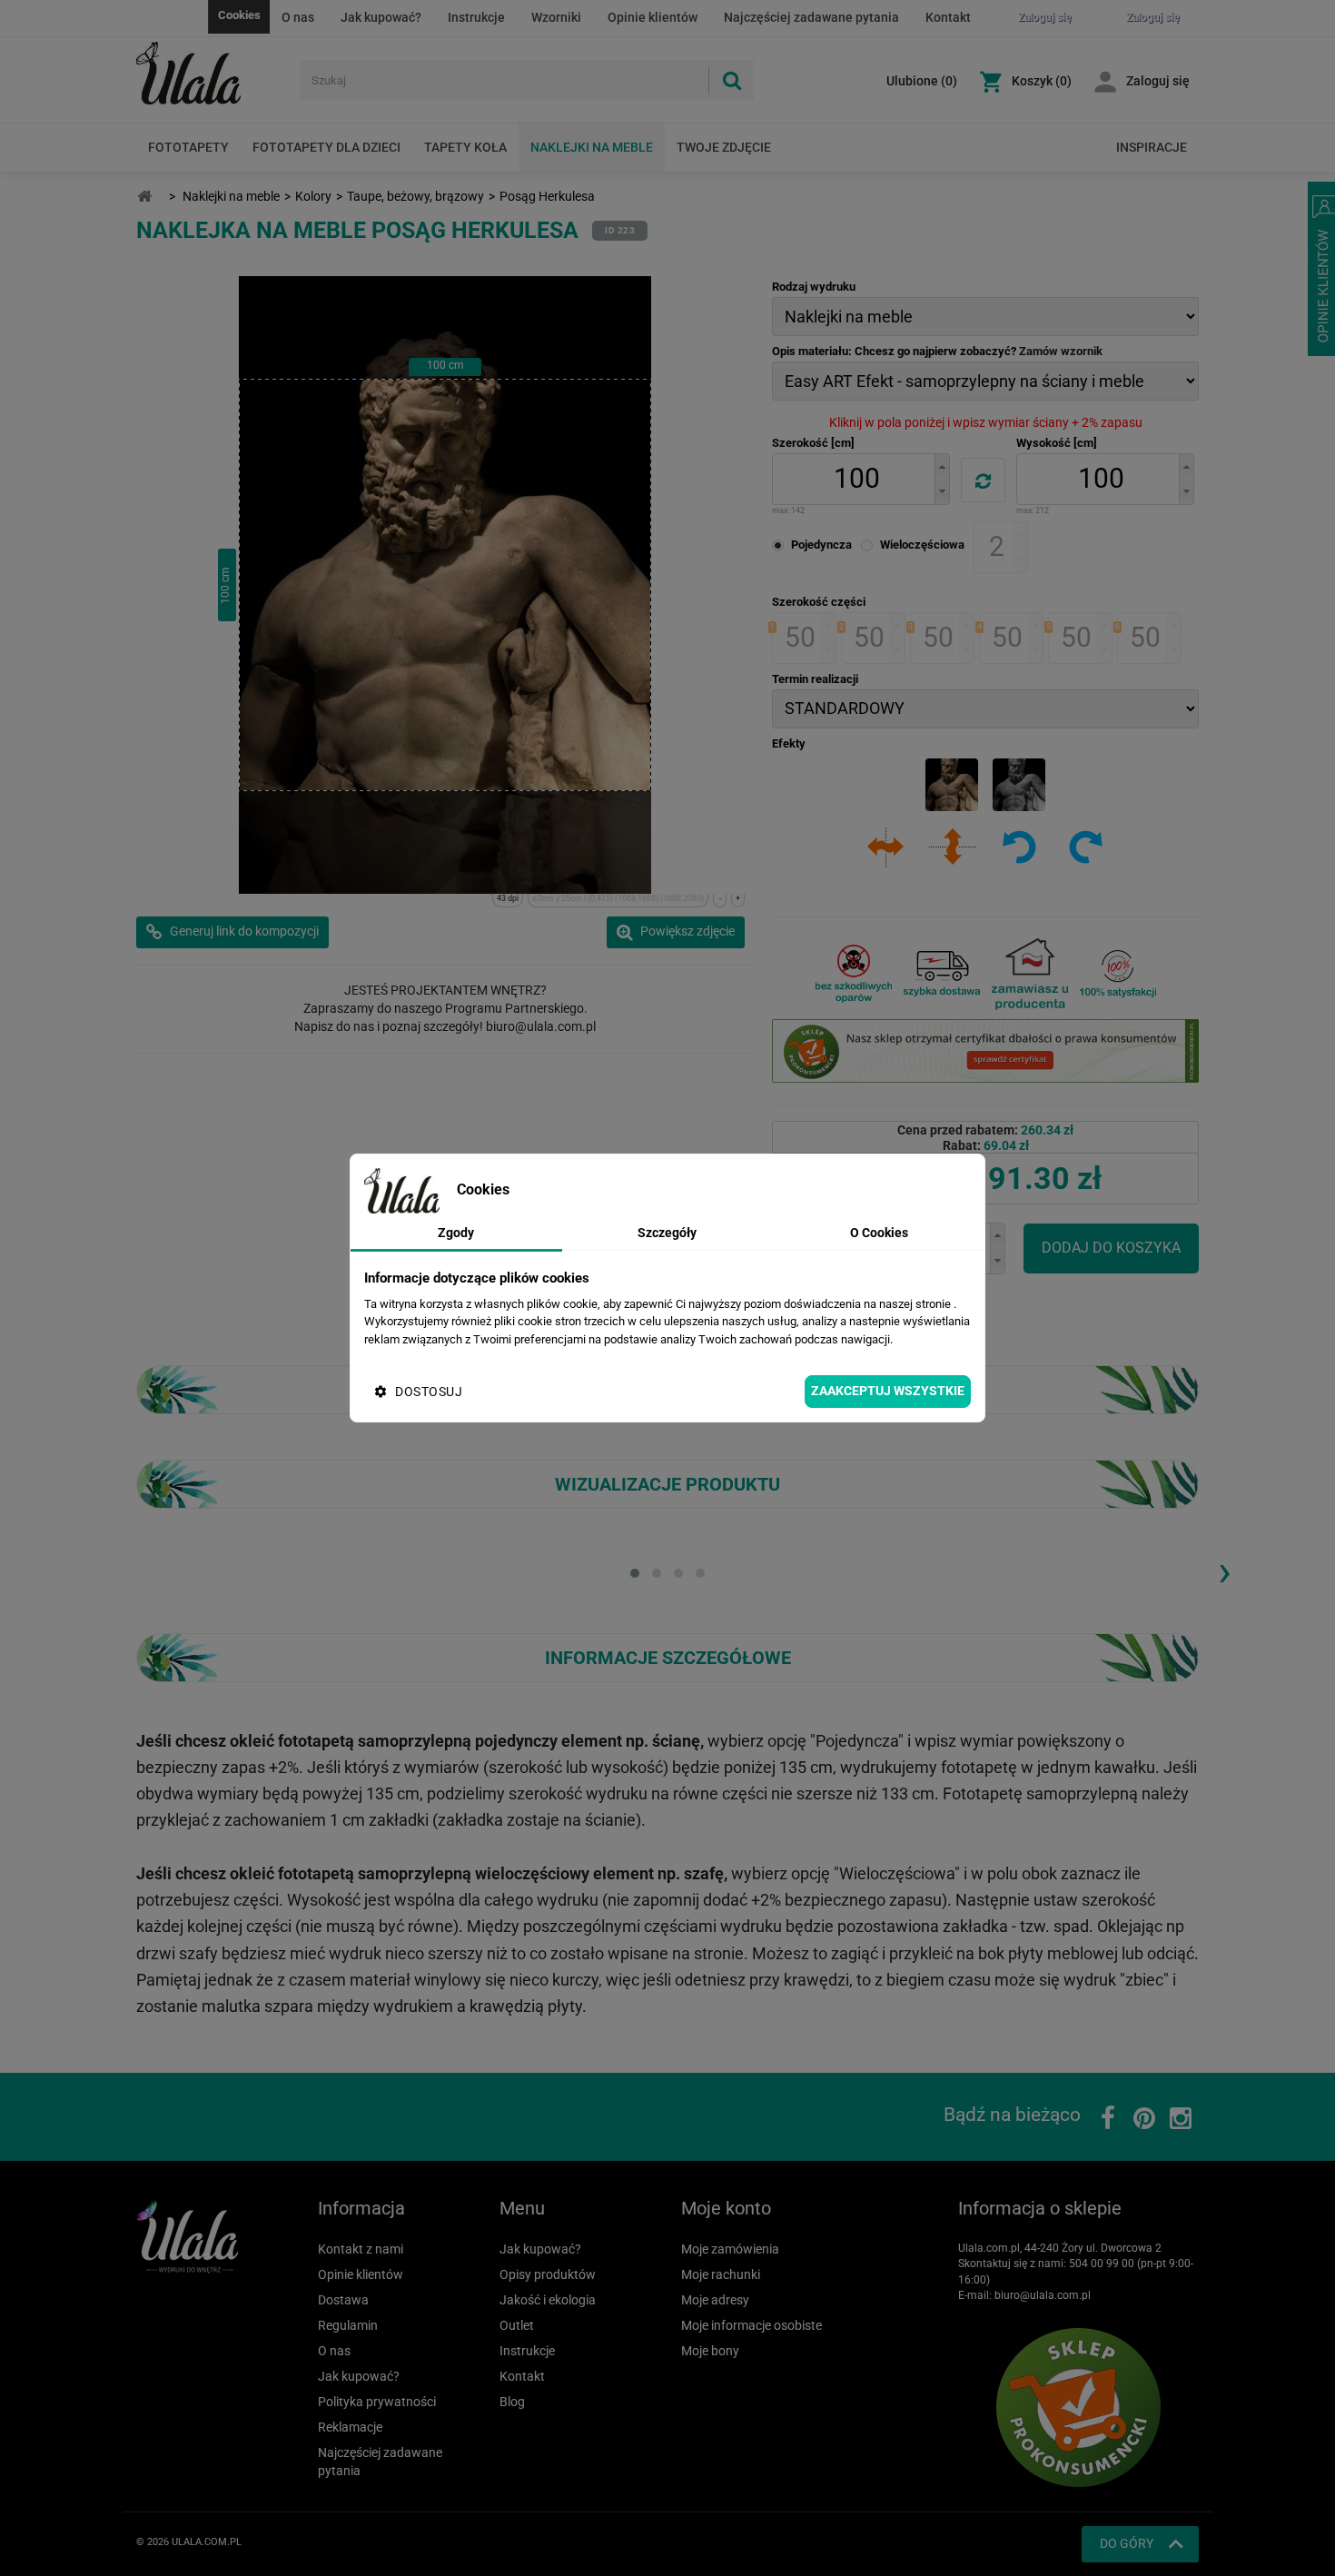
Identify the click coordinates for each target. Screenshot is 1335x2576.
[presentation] (1224, 1570)
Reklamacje (350, 2427)
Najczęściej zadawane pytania (811, 17)
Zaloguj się (1158, 81)
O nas (298, 17)
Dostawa (343, 2300)
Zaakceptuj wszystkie (888, 1391)
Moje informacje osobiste (752, 2325)
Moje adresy (715, 2300)
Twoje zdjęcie (724, 147)
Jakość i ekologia (548, 2300)
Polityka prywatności (377, 2402)
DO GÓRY (1127, 2543)
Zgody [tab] (456, 1233)
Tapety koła (465, 147)
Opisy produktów (548, 2274)
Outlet (517, 2325)
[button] (942, 466)
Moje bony (710, 2351)
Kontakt (948, 17)
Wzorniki (556, 17)
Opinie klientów (653, 17)
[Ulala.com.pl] (211, 74)
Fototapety (188, 147)
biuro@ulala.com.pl (1043, 2295)
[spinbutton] (856, 479)
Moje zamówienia (730, 2249)
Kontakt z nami (361, 2249)
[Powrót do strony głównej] (144, 197)
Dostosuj (429, 1392)
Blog (512, 2402)
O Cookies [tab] (879, 1233)
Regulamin (348, 2325)
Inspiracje (1152, 147)
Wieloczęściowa (922, 545)
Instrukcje (476, 17)
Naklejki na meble (592, 147)
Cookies (239, 15)
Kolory (313, 196)
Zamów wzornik (1061, 351)
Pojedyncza (821, 545)
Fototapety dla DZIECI (326, 147)
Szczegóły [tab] (667, 1233)
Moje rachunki (721, 2274)
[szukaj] (731, 80)
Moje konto (726, 2208)
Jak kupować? (381, 17)
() (922, 81)
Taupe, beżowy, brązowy (415, 196)
